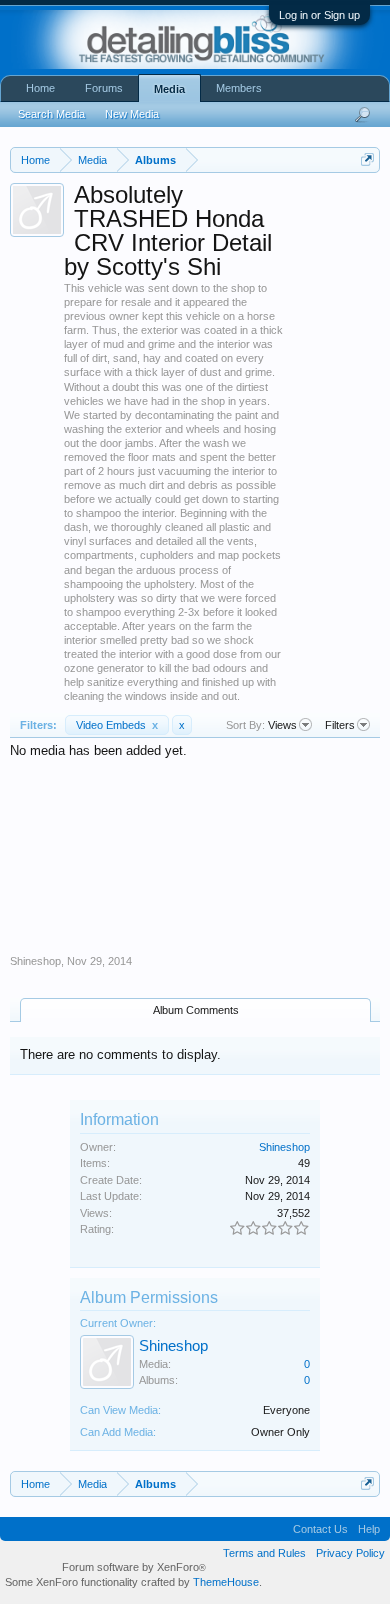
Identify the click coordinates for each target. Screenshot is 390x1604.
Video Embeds (117, 725)
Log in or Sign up (319, 15)
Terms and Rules (264, 1553)
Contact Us (320, 1529)
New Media (132, 114)
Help (369, 1529)
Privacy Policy (350, 1553)
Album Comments (196, 1010)
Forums (104, 88)
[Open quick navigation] (367, 159)
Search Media (51, 114)
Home (40, 88)
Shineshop (35, 961)
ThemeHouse (226, 1582)
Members (239, 88)
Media (169, 89)
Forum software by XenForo (134, 1567)
